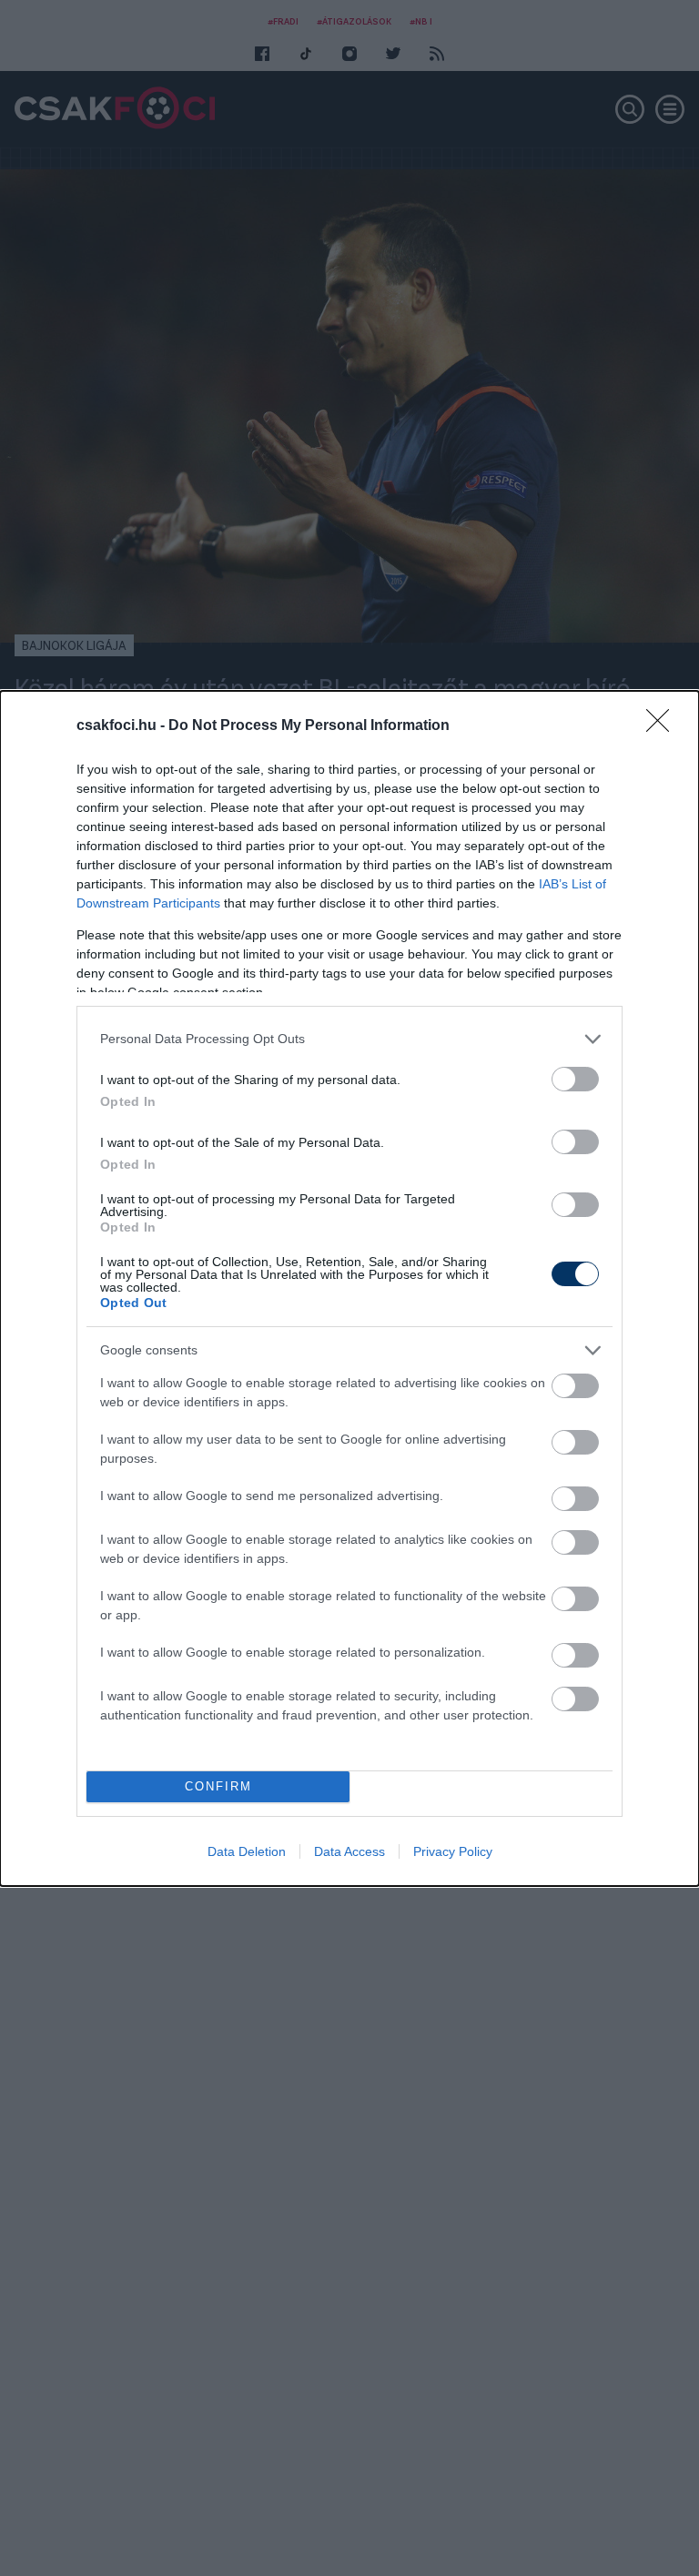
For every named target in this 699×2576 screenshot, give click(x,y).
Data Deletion (247, 1851)
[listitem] (349, 1039)
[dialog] (349, 1288)
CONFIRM (218, 1786)
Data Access (349, 1851)
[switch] (575, 1079)
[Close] (664, 726)
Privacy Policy (453, 1851)
